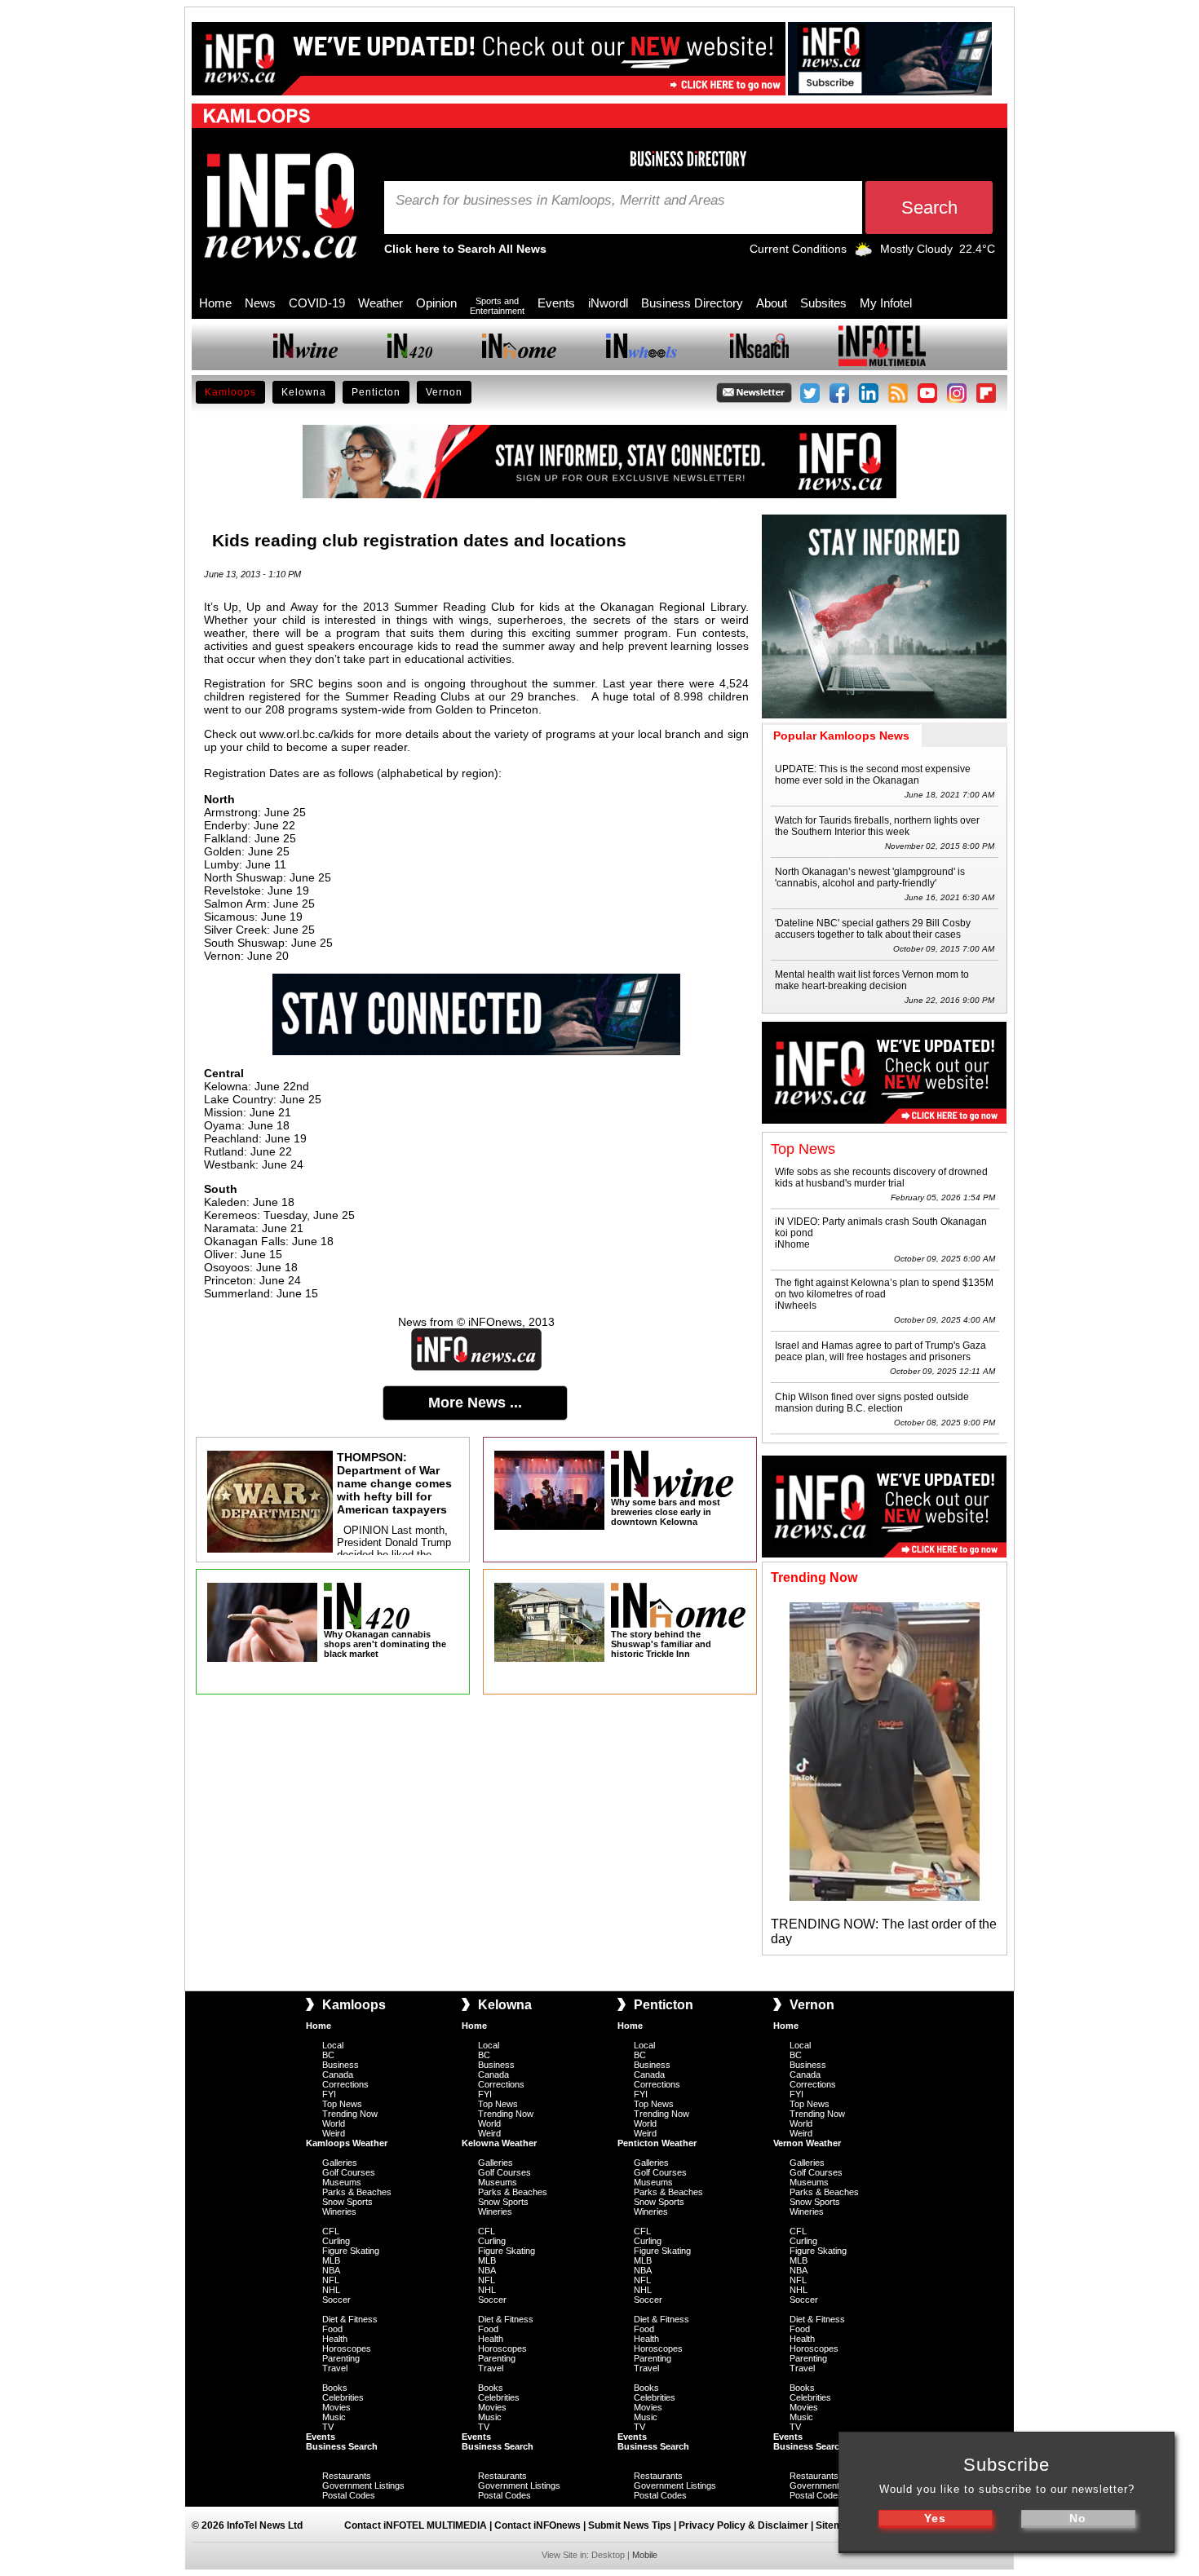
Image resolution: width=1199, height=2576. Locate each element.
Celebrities (343, 2397)
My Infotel (886, 303)
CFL (331, 2231)
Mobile (645, 2555)
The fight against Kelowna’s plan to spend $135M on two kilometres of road (884, 1288)
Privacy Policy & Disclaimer (743, 2525)
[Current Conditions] (863, 253)
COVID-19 (317, 303)
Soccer (336, 2300)
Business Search (342, 2446)
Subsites (823, 303)
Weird (334, 2133)
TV (328, 2427)
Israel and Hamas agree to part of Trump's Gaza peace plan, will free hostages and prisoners (880, 1351)
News (260, 303)
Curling (336, 2241)
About (772, 303)
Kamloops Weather (347, 2143)
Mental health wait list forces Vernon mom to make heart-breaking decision (872, 980)
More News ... (475, 1403)
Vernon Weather (807, 2143)
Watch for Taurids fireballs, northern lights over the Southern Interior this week (877, 826)
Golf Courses (349, 2172)
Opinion (436, 303)
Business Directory (692, 303)
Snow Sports (347, 2202)
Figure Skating (351, 2251)
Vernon (444, 392)
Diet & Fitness (350, 2319)
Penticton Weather (657, 2143)
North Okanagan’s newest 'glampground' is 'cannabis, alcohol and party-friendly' (870, 877)
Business (341, 2065)
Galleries (340, 2163)
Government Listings (363, 2485)
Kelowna (304, 392)
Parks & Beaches (357, 2192)
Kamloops (230, 392)
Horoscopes (347, 2348)
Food (332, 2329)
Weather (380, 303)
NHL (331, 2290)
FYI (329, 2094)
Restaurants (347, 2476)
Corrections (345, 2084)
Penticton (376, 392)
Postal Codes (349, 2495)
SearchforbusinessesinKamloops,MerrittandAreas (560, 201)
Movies (336, 2407)
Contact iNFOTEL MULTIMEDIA (416, 2525)
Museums (342, 2182)
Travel (335, 2368)
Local (333, 2045)
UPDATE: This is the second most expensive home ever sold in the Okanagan (873, 775)
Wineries (339, 2211)
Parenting (341, 2358)
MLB (331, 2260)
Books (335, 2388)
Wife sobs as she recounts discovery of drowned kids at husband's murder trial (881, 1178)
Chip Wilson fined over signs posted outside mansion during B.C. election (872, 1403)
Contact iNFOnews (538, 2525)
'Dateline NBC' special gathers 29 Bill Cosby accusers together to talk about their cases (873, 929)
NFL (331, 2280)
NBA (331, 2270)
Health (335, 2339)
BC (328, 2055)
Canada (338, 2074)
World (334, 2123)
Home (215, 303)
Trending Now (350, 2114)
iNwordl (608, 303)
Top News (342, 2104)
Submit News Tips (630, 2525)
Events (556, 303)
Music (334, 2417)
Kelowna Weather (499, 2143)
